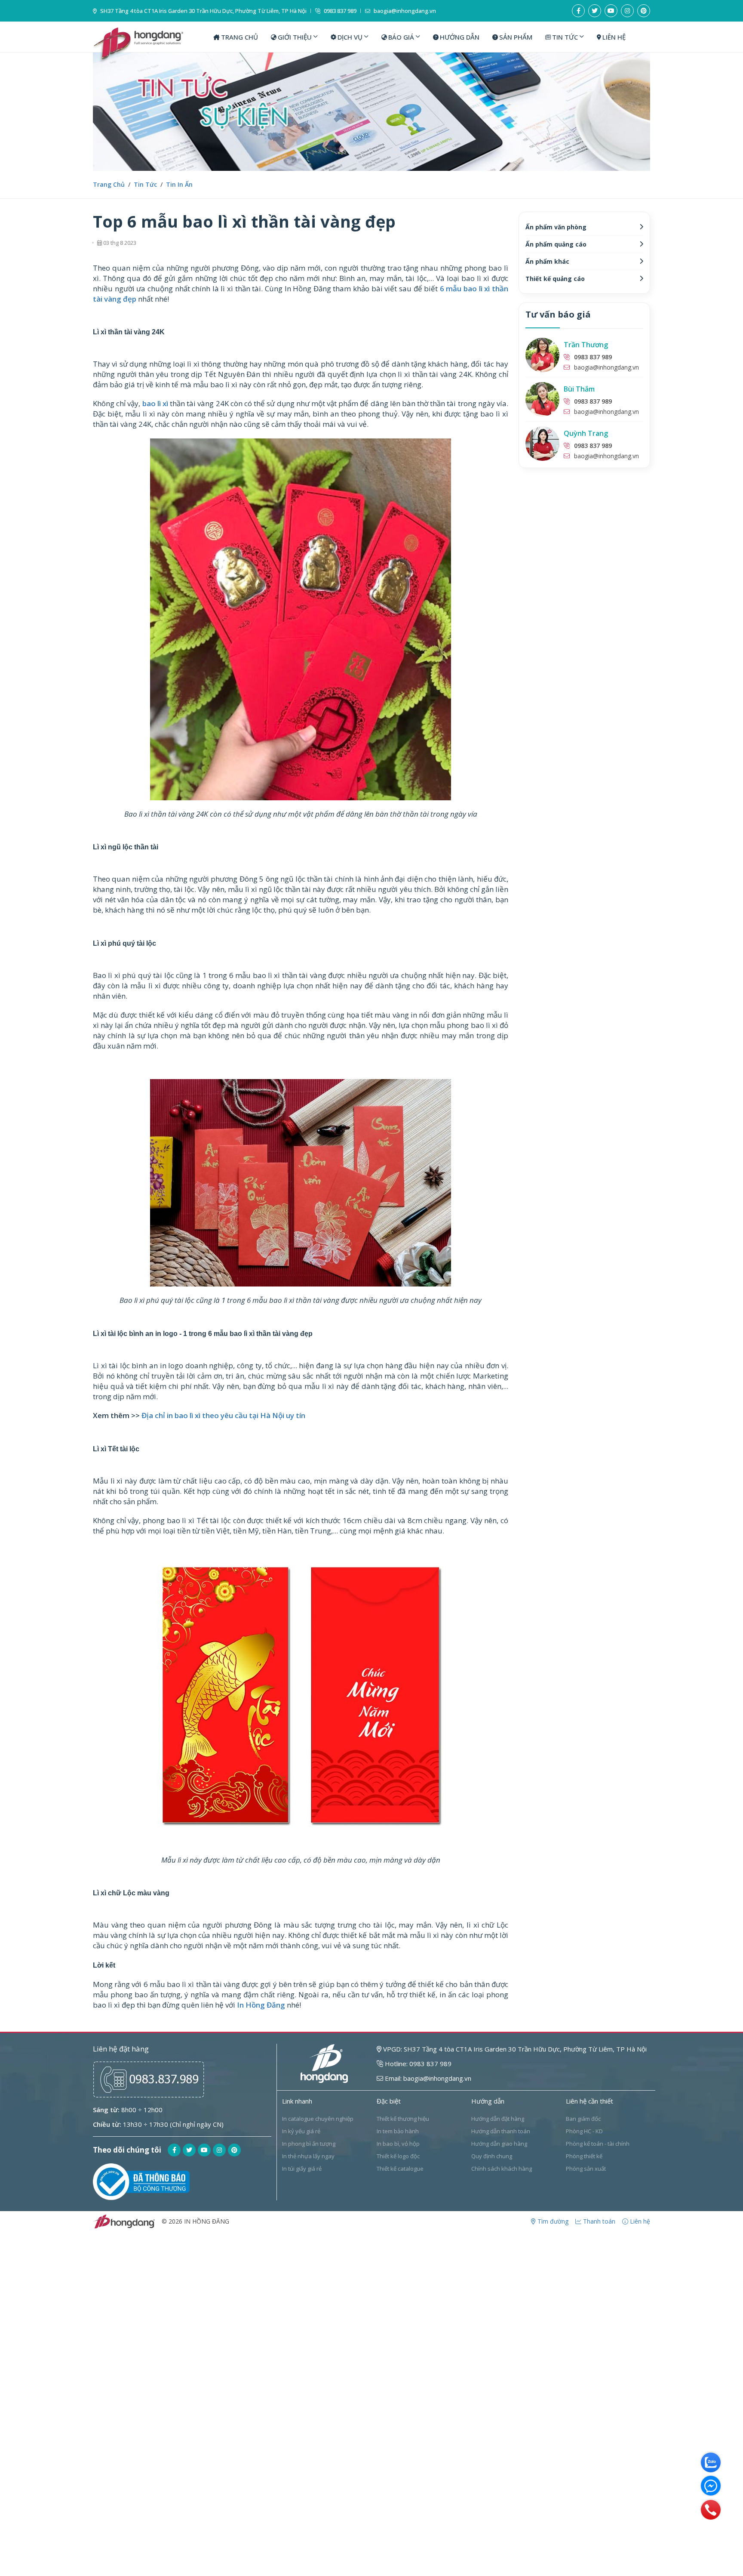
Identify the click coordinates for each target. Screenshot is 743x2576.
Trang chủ (109, 184)
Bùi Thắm (579, 389)
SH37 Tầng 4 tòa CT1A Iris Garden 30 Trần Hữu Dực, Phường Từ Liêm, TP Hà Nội (203, 11)
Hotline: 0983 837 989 (417, 2064)
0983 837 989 (339, 11)
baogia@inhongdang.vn (404, 11)
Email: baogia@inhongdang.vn (427, 2078)
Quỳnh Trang (586, 433)
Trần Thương (586, 345)
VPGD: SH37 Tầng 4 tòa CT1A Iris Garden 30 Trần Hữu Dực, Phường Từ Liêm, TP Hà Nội (514, 2049)
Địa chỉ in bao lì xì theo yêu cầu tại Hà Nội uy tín (223, 1415)
